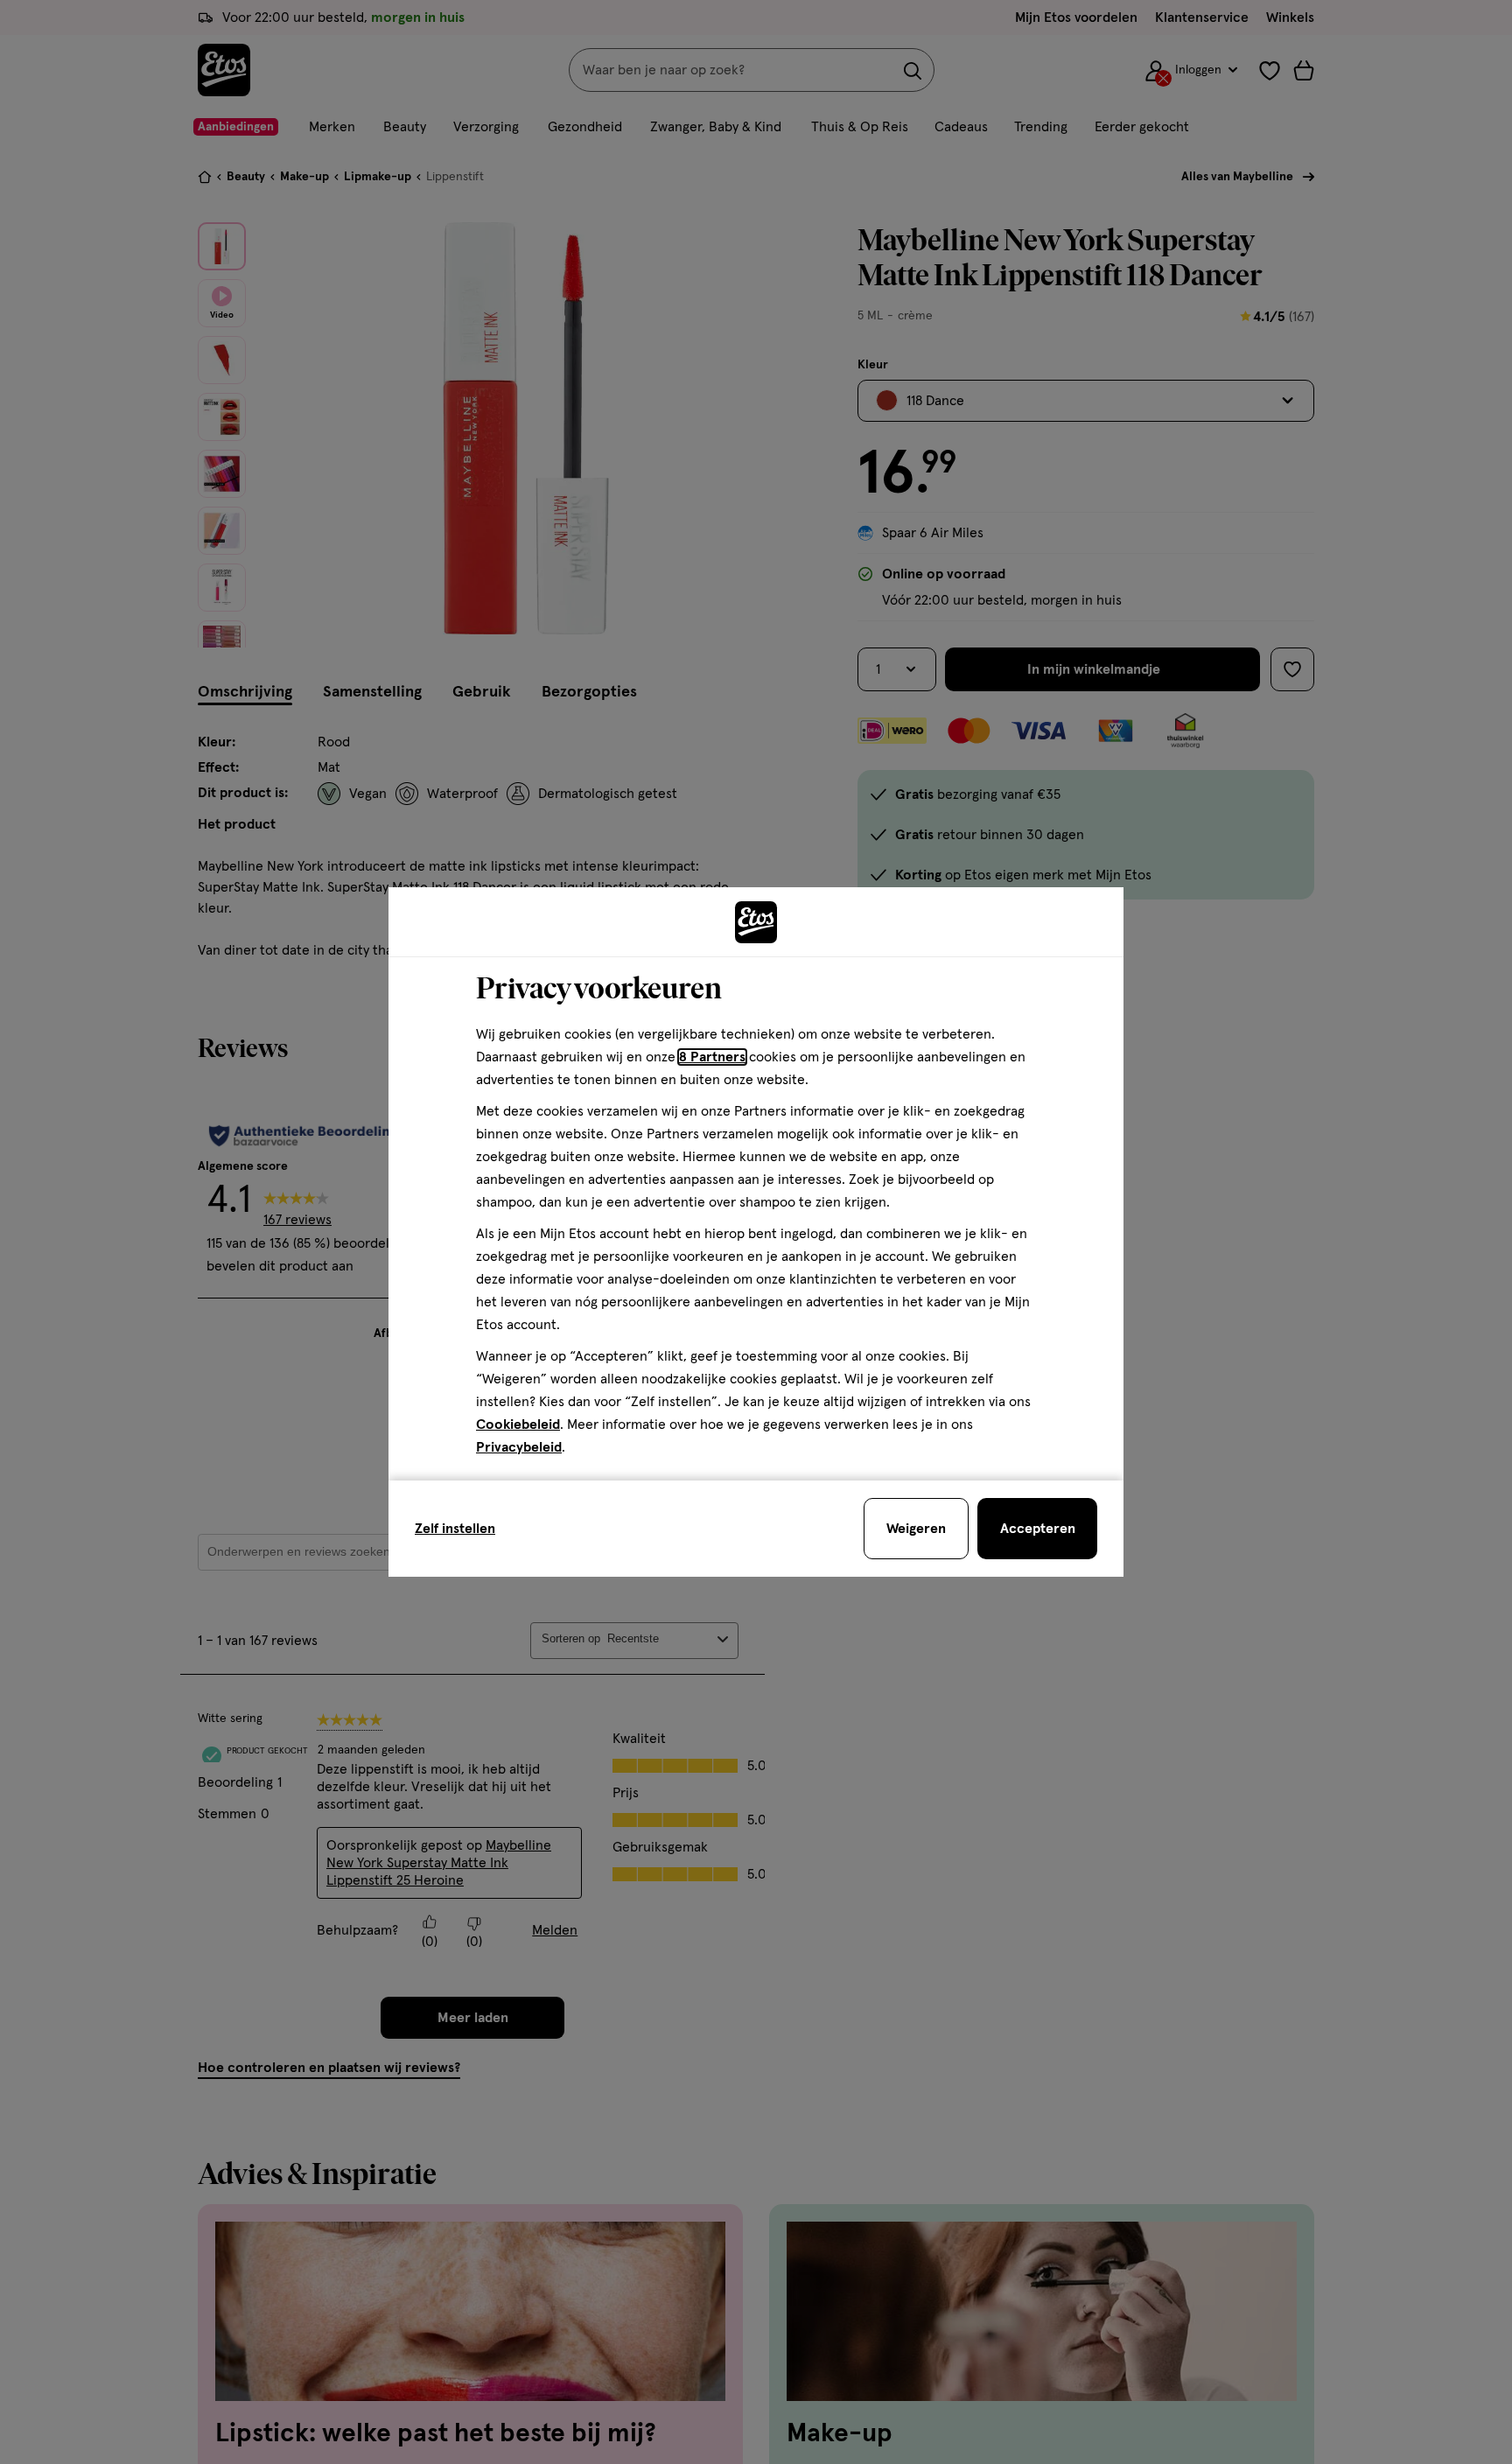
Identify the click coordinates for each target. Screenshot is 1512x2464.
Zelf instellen (455, 1529)
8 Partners (712, 1057)
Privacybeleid (519, 1447)
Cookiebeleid (518, 1424)
